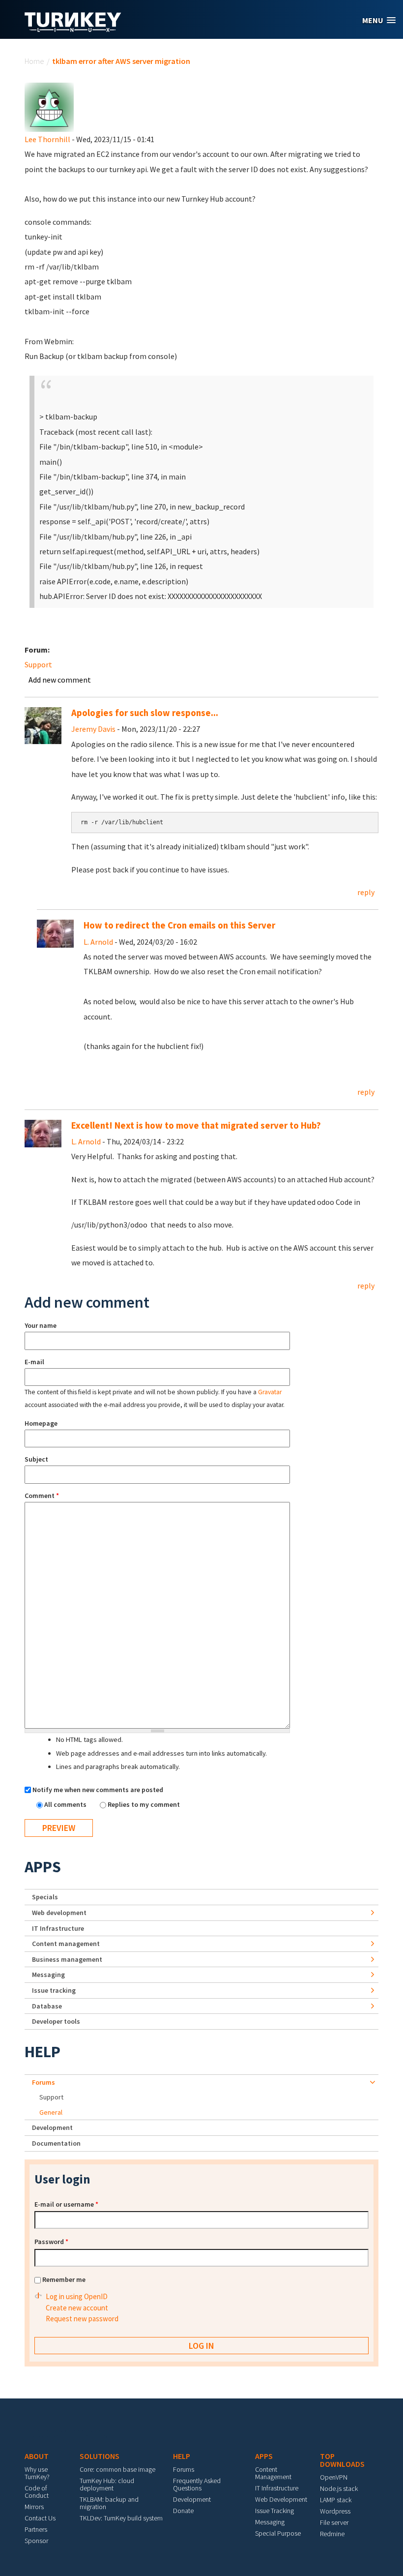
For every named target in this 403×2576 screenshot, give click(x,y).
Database (47, 2006)
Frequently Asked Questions (197, 2484)
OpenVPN (334, 2477)
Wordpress (335, 2511)
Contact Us (40, 2518)
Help (43, 2052)
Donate (183, 2511)
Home (34, 61)
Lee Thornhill (47, 139)
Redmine (332, 2534)
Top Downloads (342, 2460)
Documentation (56, 2143)
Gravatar (270, 1392)
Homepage (41, 1423)
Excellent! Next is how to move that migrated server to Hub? (196, 1125)
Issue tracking (54, 1990)
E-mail (34, 1362)
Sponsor (36, 2541)
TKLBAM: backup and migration (109, 2503)
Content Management (273, 2473)
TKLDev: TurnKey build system (121, 2518)
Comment (42, 1496)
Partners (36, 2529)
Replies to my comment (144, 1804)
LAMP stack (336, 2500)
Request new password (82, 2319)
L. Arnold (98, 942)
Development (52, 2127)
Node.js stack (339, 2488)
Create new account (77, 2308)
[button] (379, 20)
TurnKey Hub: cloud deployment (107, 2484)
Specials (45, 1897)
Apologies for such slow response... (145, 713)
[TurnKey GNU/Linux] (73, 29)
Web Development (281, 2499)
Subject (36, 1459)
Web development (59, 1913)
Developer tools (56, 2021)
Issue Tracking (274, 2511)
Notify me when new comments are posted (98, 1790)
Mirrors (34, 2507)
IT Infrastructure (58, 1928)
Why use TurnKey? (37, 2473)
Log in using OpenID (77, 2296)
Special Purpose (278, 2533)
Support (38, 664)
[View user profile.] (49, 106)
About (37, 2456)
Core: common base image (117, 2469)
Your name (41, 1325)
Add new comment (60, 680)
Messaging (48, 1975)
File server (334, 2522)
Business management (67, 1959)
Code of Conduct (37, 2492)
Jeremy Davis (93, 729)
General (51, 2112)
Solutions (100, 2456)
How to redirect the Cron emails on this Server (179, 925)
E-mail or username (66, 2204)
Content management (66, 1944)
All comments (66, 1804)
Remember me (64, 2279)
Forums (43, 2082)
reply (366, 892)
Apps (43, 1867)
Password (51, 2242)
